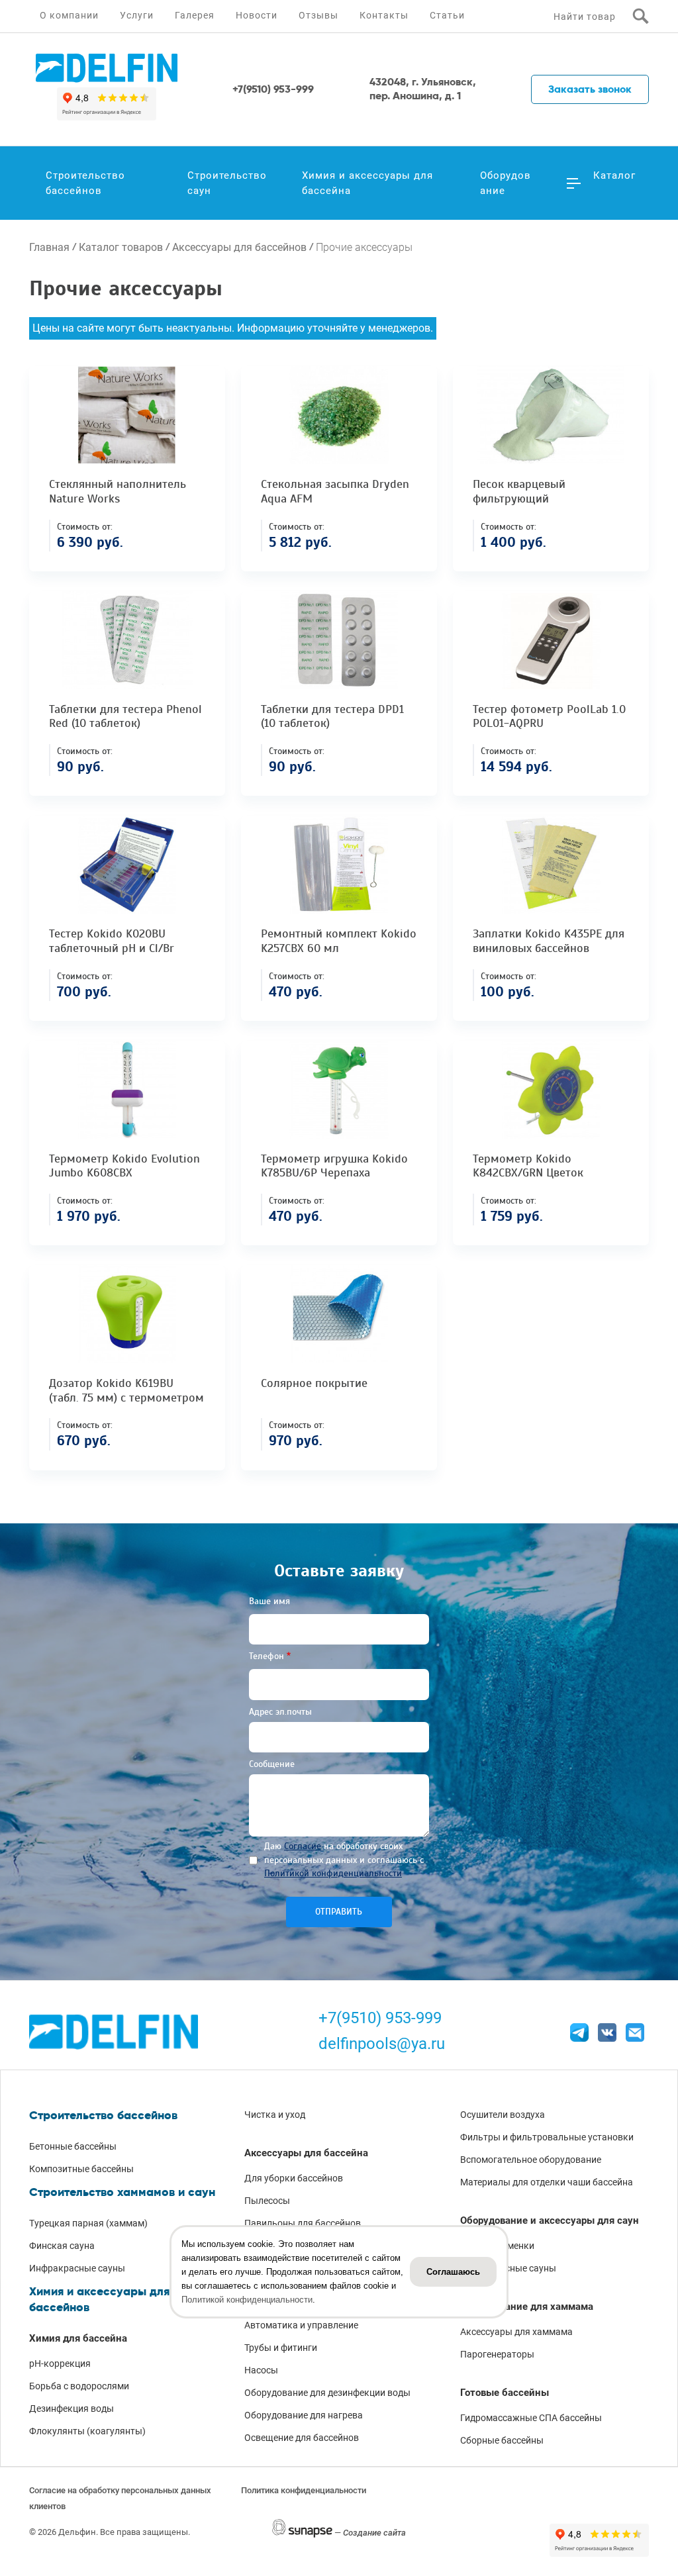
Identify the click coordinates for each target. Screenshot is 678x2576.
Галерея (195, 15)
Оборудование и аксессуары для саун (550, 2220)
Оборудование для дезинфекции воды (327, 2393)
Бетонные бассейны (73, 2146)
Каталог (614, 175)
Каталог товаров (121, 247)
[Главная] (107, 68)
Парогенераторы (497, 2354)
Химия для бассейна (78, 2338)
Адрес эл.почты (280, 1712)
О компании (69, 15)
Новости (257, 15)
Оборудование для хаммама (527, 2307)
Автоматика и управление (301, 2325)
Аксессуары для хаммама (516, 2332)
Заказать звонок (590, 89)
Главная (49, 247)
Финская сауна (62, 2246)
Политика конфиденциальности (304, 2490)
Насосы (261, 2370)
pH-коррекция (60, 2363)
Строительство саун (227, 183)
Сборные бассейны (502, 2440)
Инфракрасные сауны (77, 2268)
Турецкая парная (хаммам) (88, 2223)
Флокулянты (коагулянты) (87, 2431)
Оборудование (506, 183)
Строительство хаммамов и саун (122, 2192)
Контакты (384, 15)
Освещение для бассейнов (302, 2438)
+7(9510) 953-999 (380, 2018)
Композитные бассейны (81, 2169)
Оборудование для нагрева (304, 2415)
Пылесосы (267, 2201)
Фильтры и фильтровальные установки (547, 2137)
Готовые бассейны (505, 2393)
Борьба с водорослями (79, 2386)
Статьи (447, 15)
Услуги (137, 15)
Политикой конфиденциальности (333, 1873)
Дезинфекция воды (72, 2409)
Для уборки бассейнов (294, 2178)
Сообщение (272, 1764)
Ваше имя (269, 1601)
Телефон (266, 1656)
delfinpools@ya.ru (382, 2044)
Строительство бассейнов (85, 183)
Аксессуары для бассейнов (239, 247)
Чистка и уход (275, 2115)
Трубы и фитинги (281, 2348)
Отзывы (318, 15)
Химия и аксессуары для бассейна (367, 183)
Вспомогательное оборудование (531, 2160)
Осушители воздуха (503, 2115)
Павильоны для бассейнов (303, 2223)
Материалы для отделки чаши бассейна (547, 2182)
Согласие (303, 1846)
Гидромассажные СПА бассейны (531, 2418)
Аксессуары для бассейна (306, 2153)
